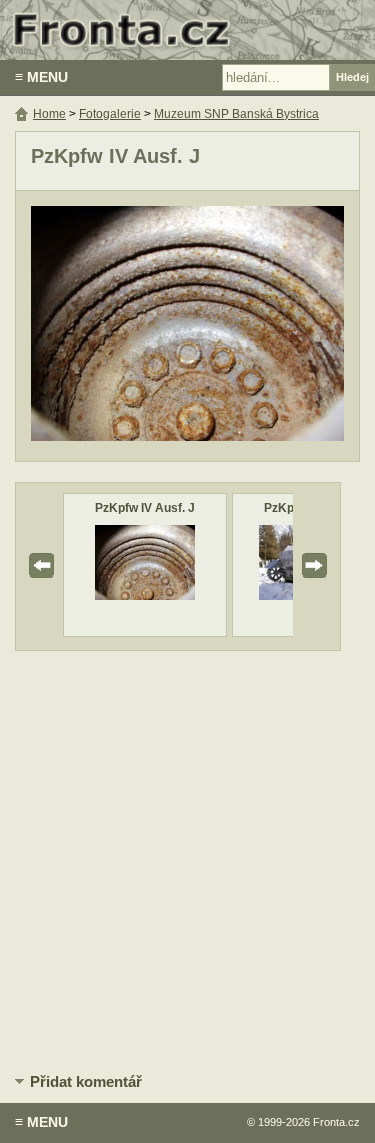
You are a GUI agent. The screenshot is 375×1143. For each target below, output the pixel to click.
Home (49, 114)
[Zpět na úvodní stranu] (187, 30)
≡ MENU (41, 77)
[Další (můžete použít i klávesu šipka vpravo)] (269, 325)
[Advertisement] (187, 858)
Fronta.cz (336, 1122)
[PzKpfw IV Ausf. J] (145, 595)
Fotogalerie (110, 114)
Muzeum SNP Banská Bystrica (236, 114)
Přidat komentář (86, 1081)
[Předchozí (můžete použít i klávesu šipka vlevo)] (106, 325)
